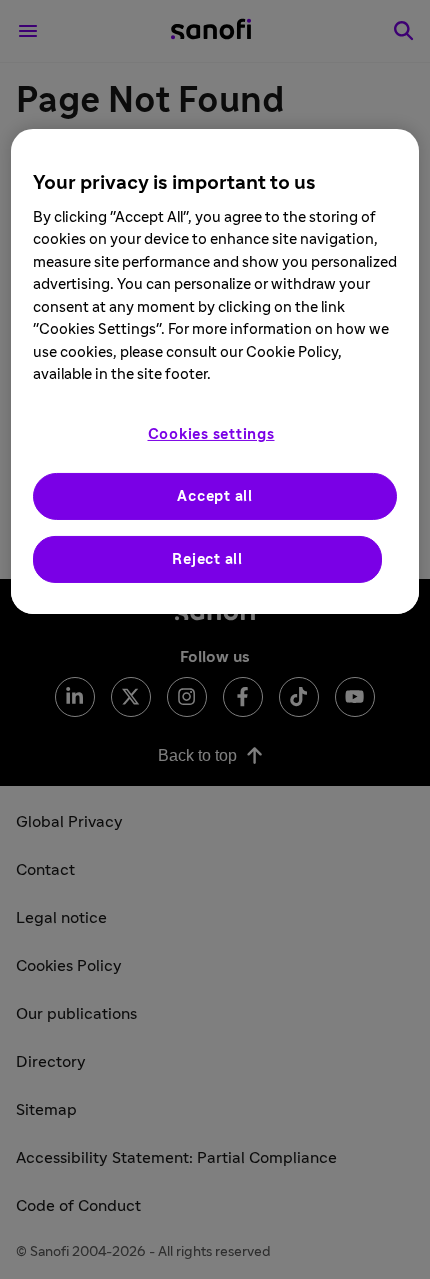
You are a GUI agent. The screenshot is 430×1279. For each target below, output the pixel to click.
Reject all (207, 559)
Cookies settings (211, 434)
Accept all (215, 496)
